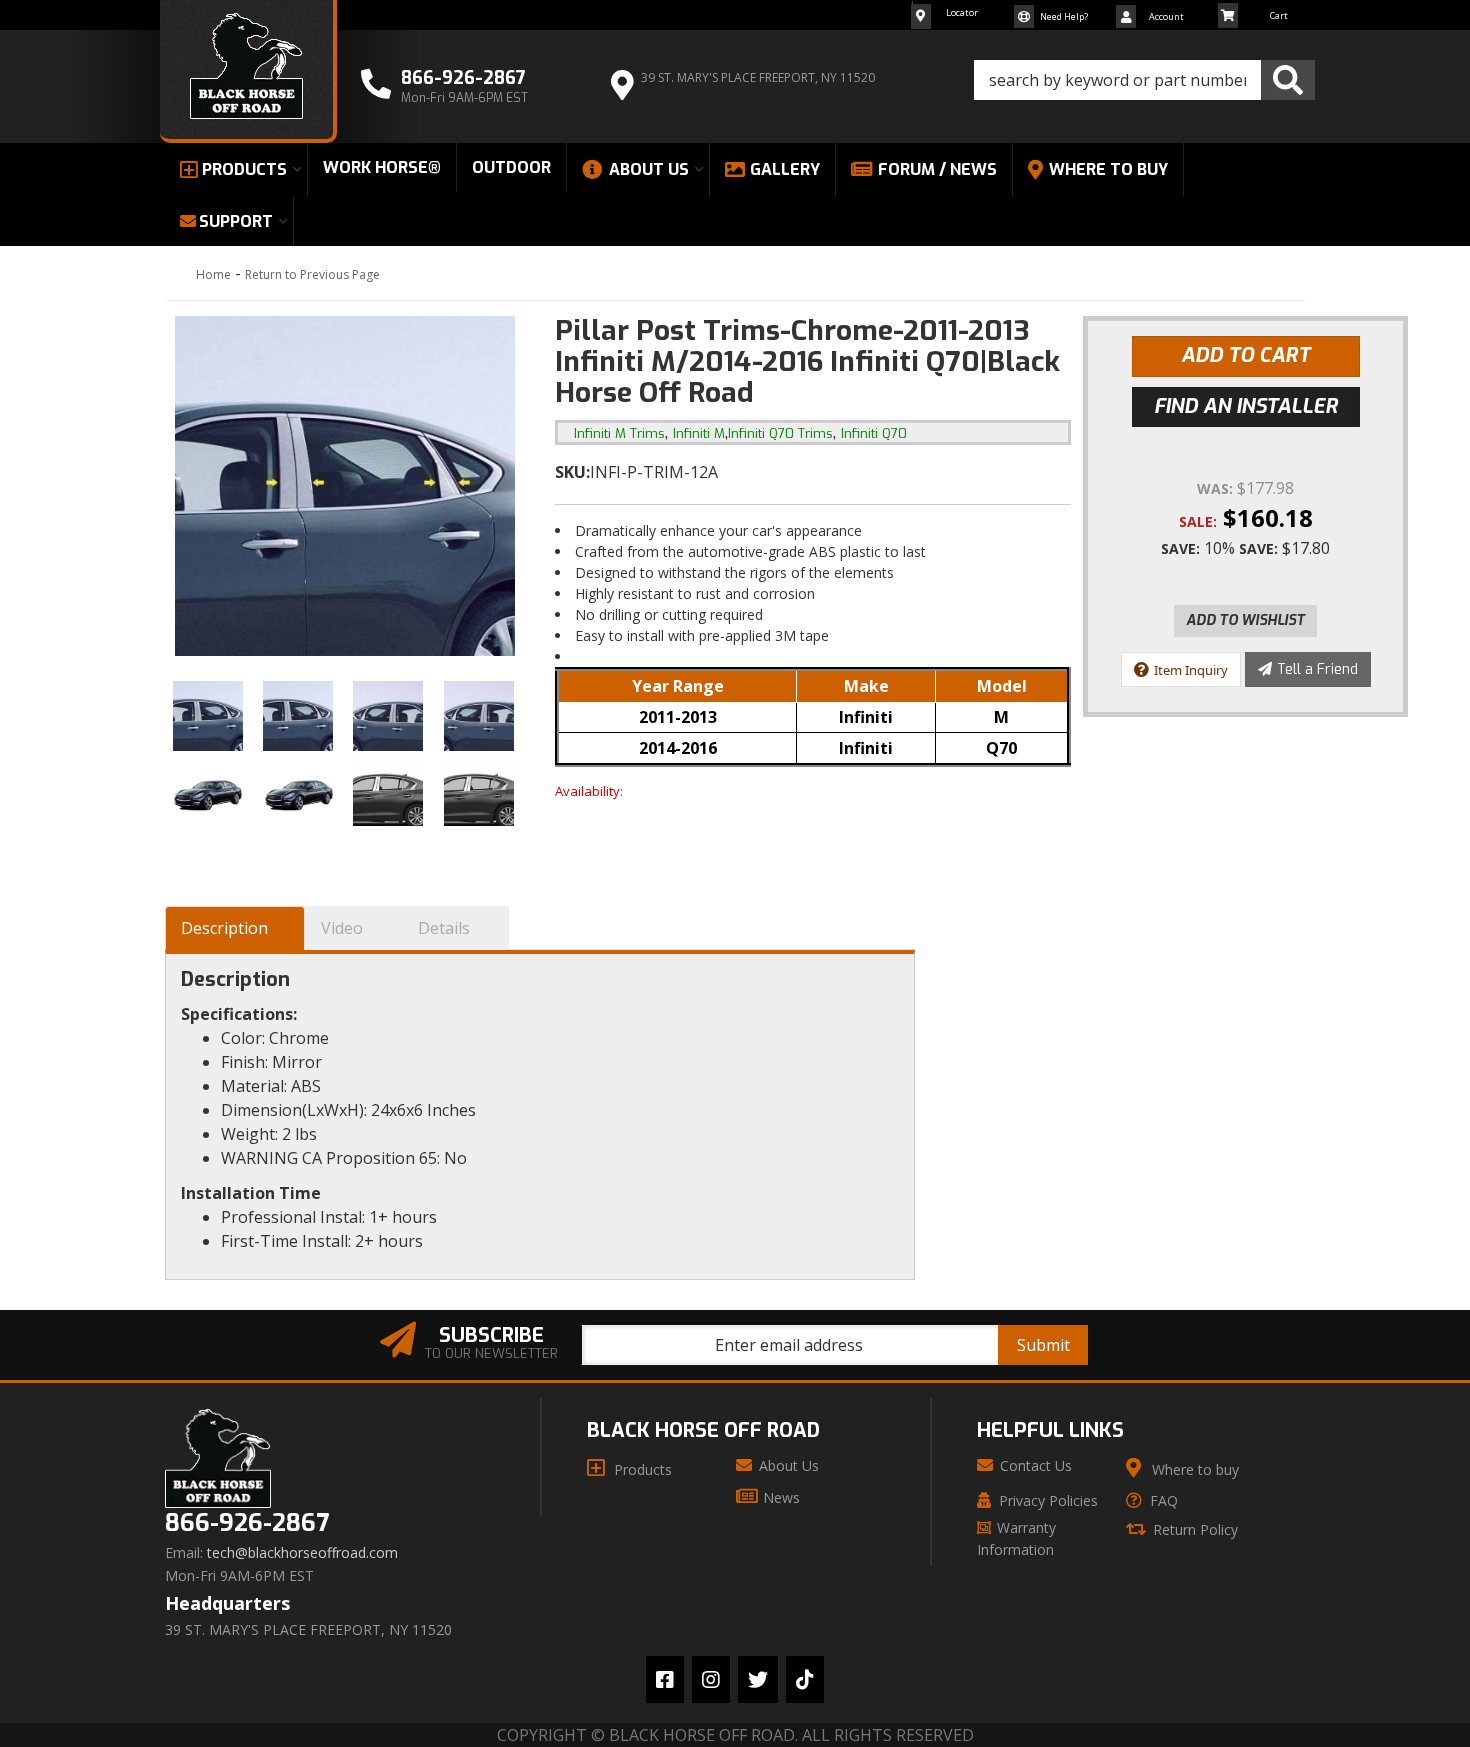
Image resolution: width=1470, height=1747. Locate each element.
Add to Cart (1245, 355)
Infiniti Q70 (874, 433)
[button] (1144, 80)
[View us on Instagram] (711, 1679)
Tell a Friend (1317, 669)
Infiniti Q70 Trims (780, 433)
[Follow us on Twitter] (758, 1679)
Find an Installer (1246, 406)
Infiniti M (699, 433)
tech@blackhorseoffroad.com (302, 1553)
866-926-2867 (247, 1523)
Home (213, 274)
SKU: (572, 472)
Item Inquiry (1191, 670)
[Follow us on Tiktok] (805, 1679)
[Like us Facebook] (665, 1679)
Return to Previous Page (312, 274)
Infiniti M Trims (619, 433)
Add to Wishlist (1245, 620)
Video (342, 928)
